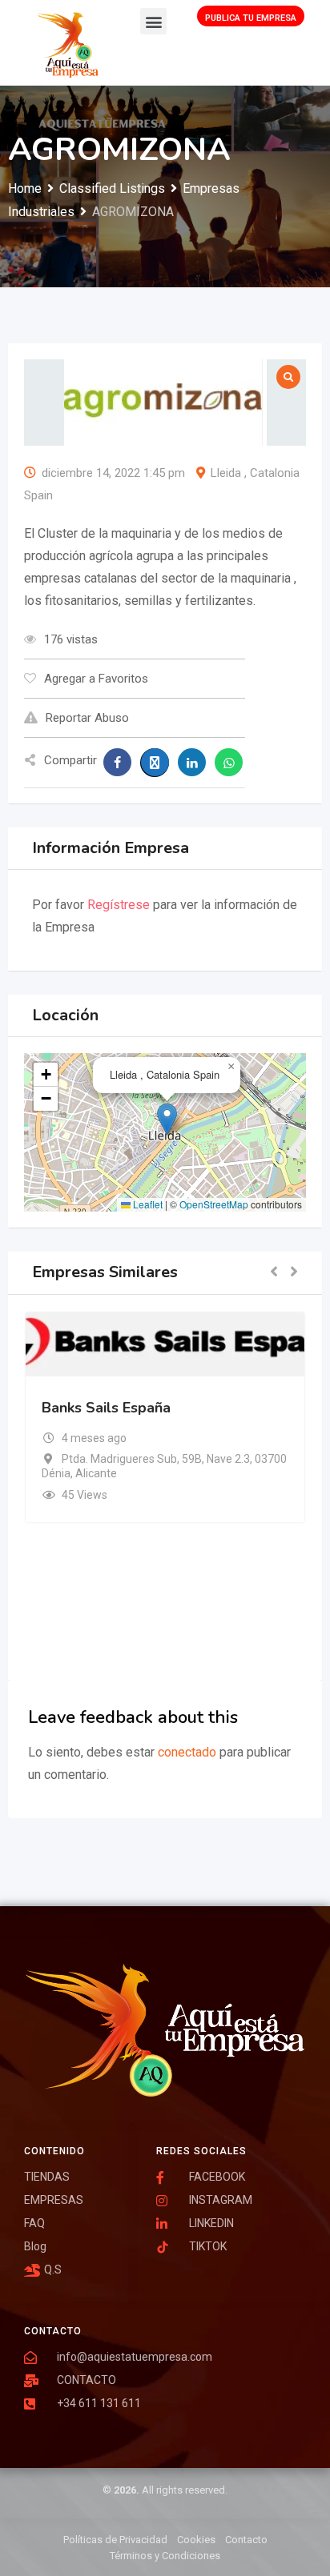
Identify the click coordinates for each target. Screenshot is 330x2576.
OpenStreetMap (214, 1204)
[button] (153, 21)
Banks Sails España (106, 1408)
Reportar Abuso (87, 718)
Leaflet (147, 1204)
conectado (187, 1752)
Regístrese (119, 905)
